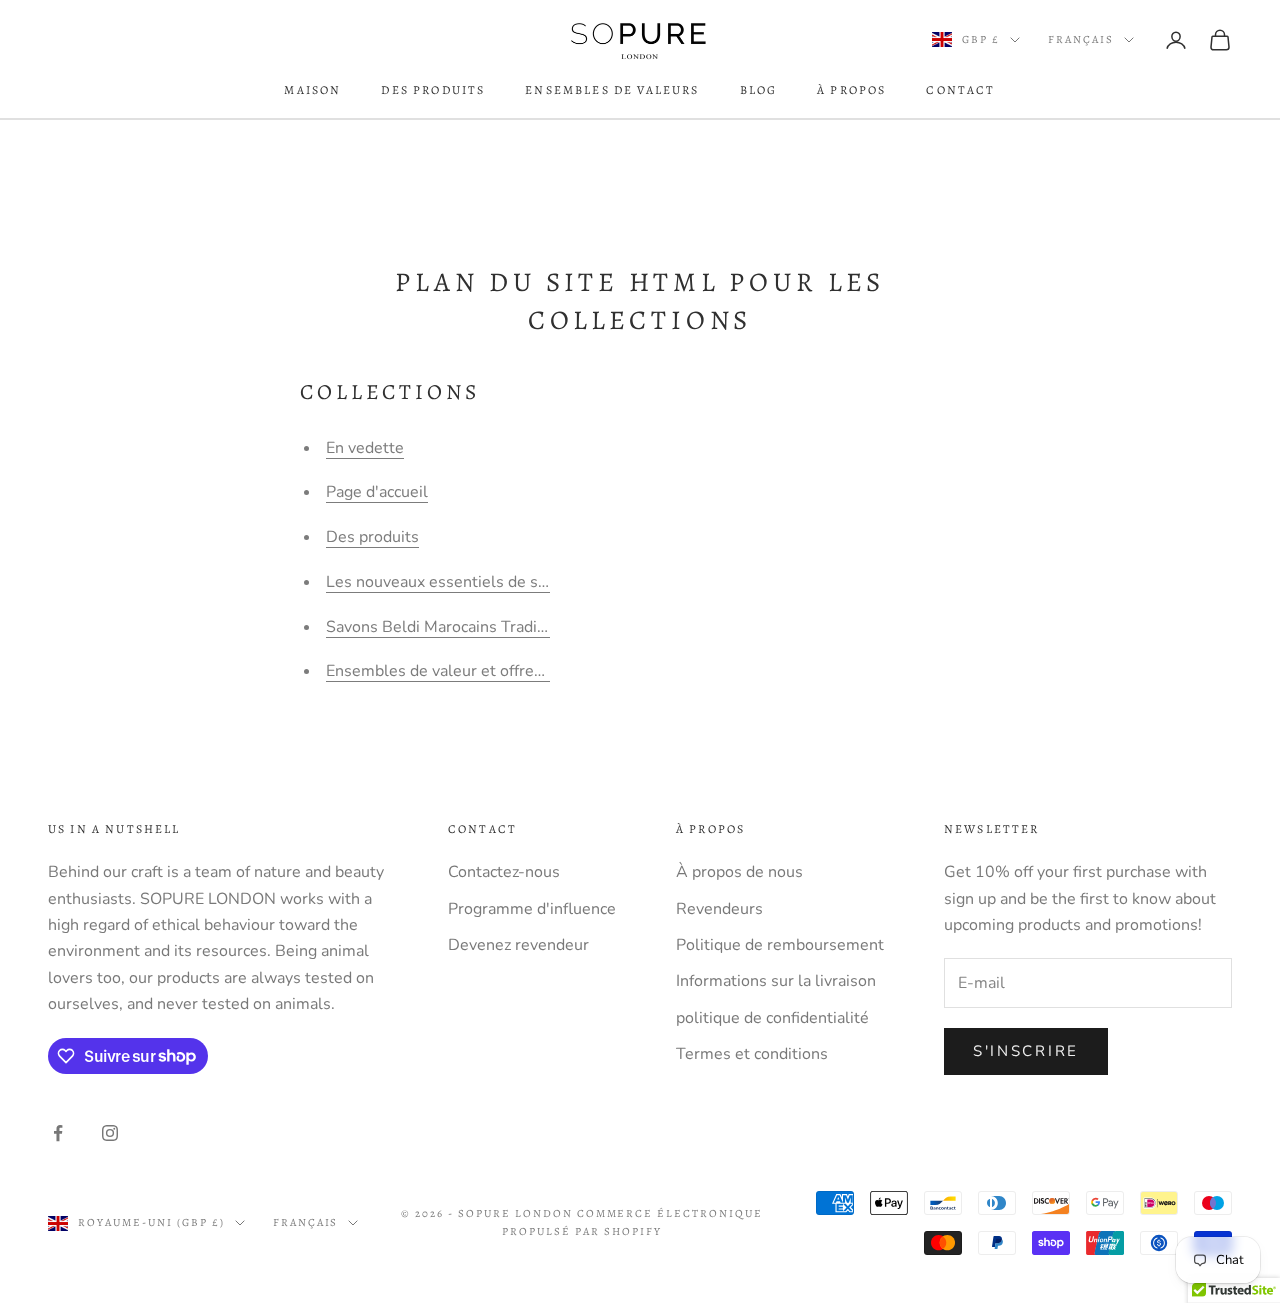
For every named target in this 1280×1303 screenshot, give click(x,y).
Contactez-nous (504, 872)
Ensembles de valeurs (612, 90)
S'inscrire (1026, 1051)
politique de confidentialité (772, 1018)
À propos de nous (739, 872)
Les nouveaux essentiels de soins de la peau (486, 582)
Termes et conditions (752, 1054)
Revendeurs (719, 909)
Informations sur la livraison (776, 981)
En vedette (365, 448)
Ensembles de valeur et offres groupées (470, 671)
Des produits (433, 90)
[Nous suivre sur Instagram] (110, 1133)
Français (1081, 39)
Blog (759, 90)
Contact (960, 90)
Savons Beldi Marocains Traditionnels (461, 627)
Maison (312, 90)
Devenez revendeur (518, 945)
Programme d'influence (532, 909)
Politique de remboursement (780, 945)
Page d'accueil (377, 492)
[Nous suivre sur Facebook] (58, 1133)
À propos (851, 90)
